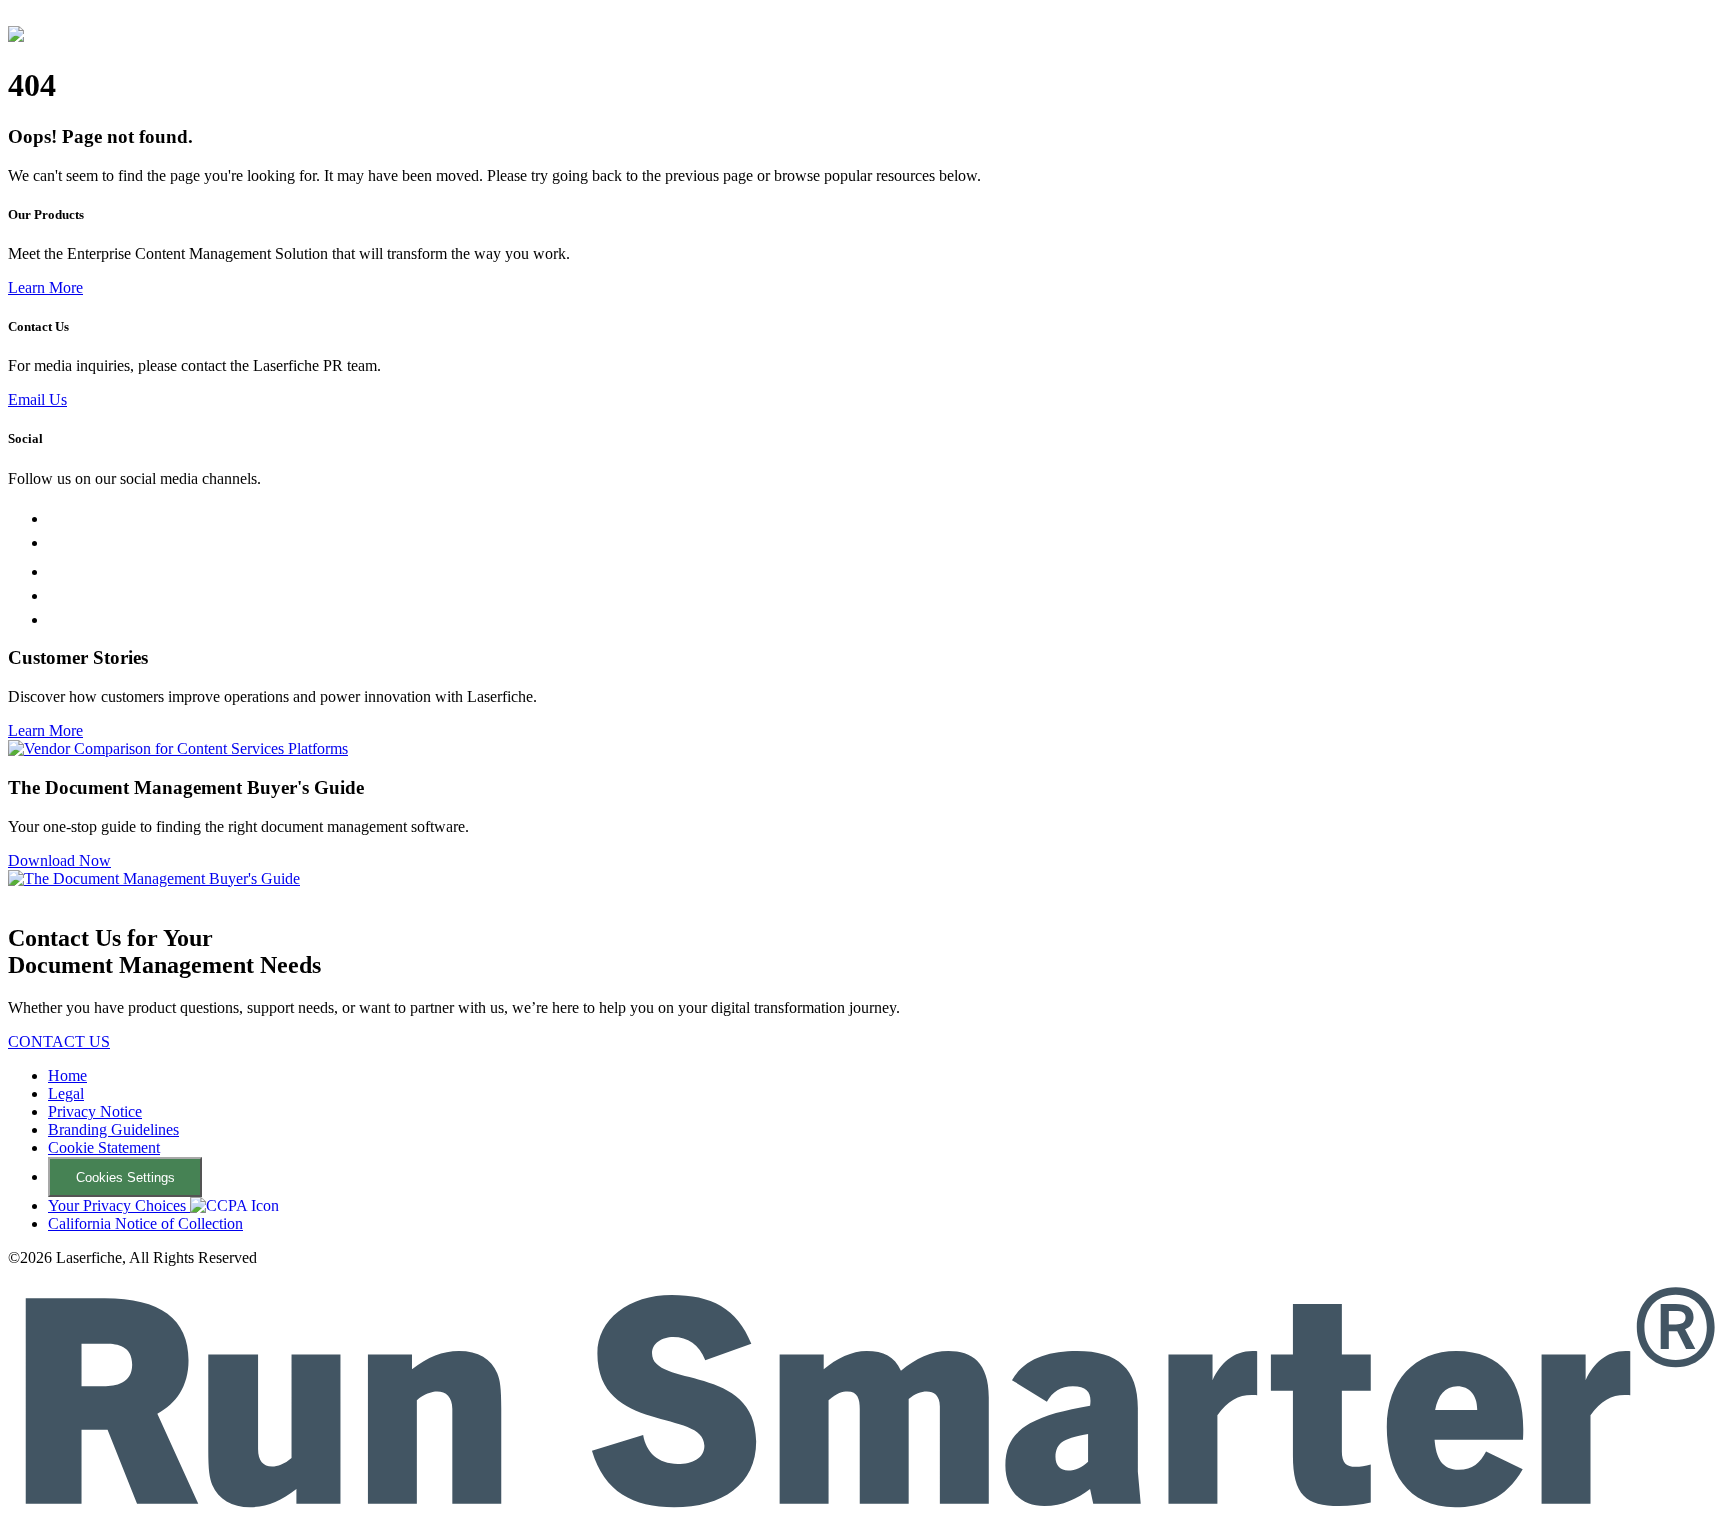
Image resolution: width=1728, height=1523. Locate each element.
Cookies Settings (125, 1177)
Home (67, 1075)
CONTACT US (59, 1041)
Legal (66, 1093)
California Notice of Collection (145, 1223)
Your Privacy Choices (119, 1205)
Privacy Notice (95, 1111)
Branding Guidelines (113, 1129)
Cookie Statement (104, 1147)
